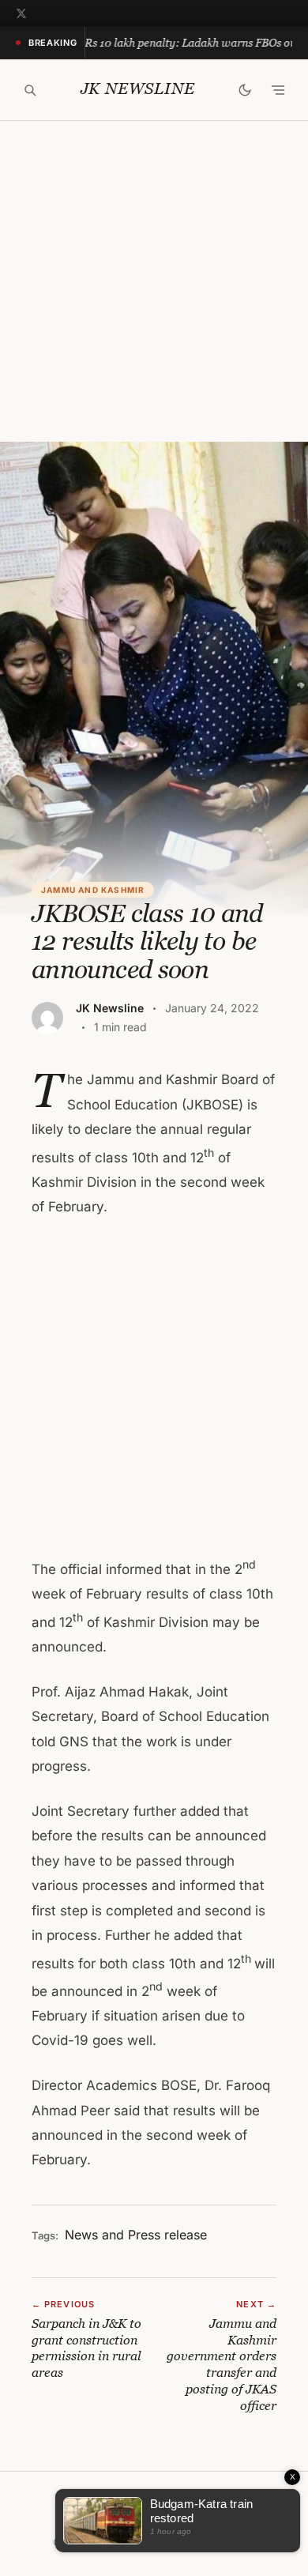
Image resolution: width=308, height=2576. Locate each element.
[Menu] (278, 90)
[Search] (30, 90)
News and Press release (136, 2235)
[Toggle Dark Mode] (245, 90)
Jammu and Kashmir (93, 890)
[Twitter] (21, 13)
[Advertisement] (154, 281)
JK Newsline (138, 89)
